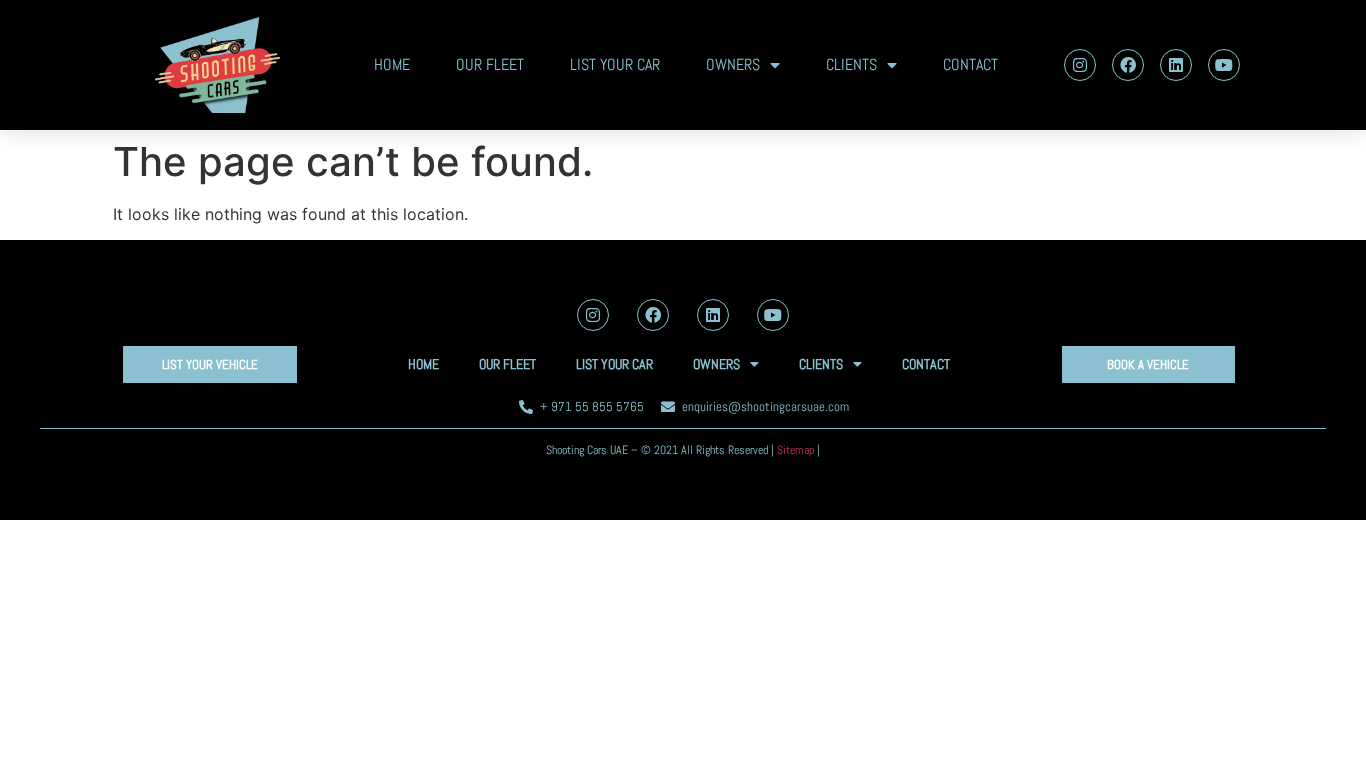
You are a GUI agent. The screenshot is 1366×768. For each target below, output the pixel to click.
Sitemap (795, 450)
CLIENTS (851, 64)
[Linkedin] (1176, 65)
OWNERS (733, 64)
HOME (392, 64)
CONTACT (970, 64)
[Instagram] (1080, 65)
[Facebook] (1128, 65)
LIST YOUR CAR (615, 64)
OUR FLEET (490, 64)
